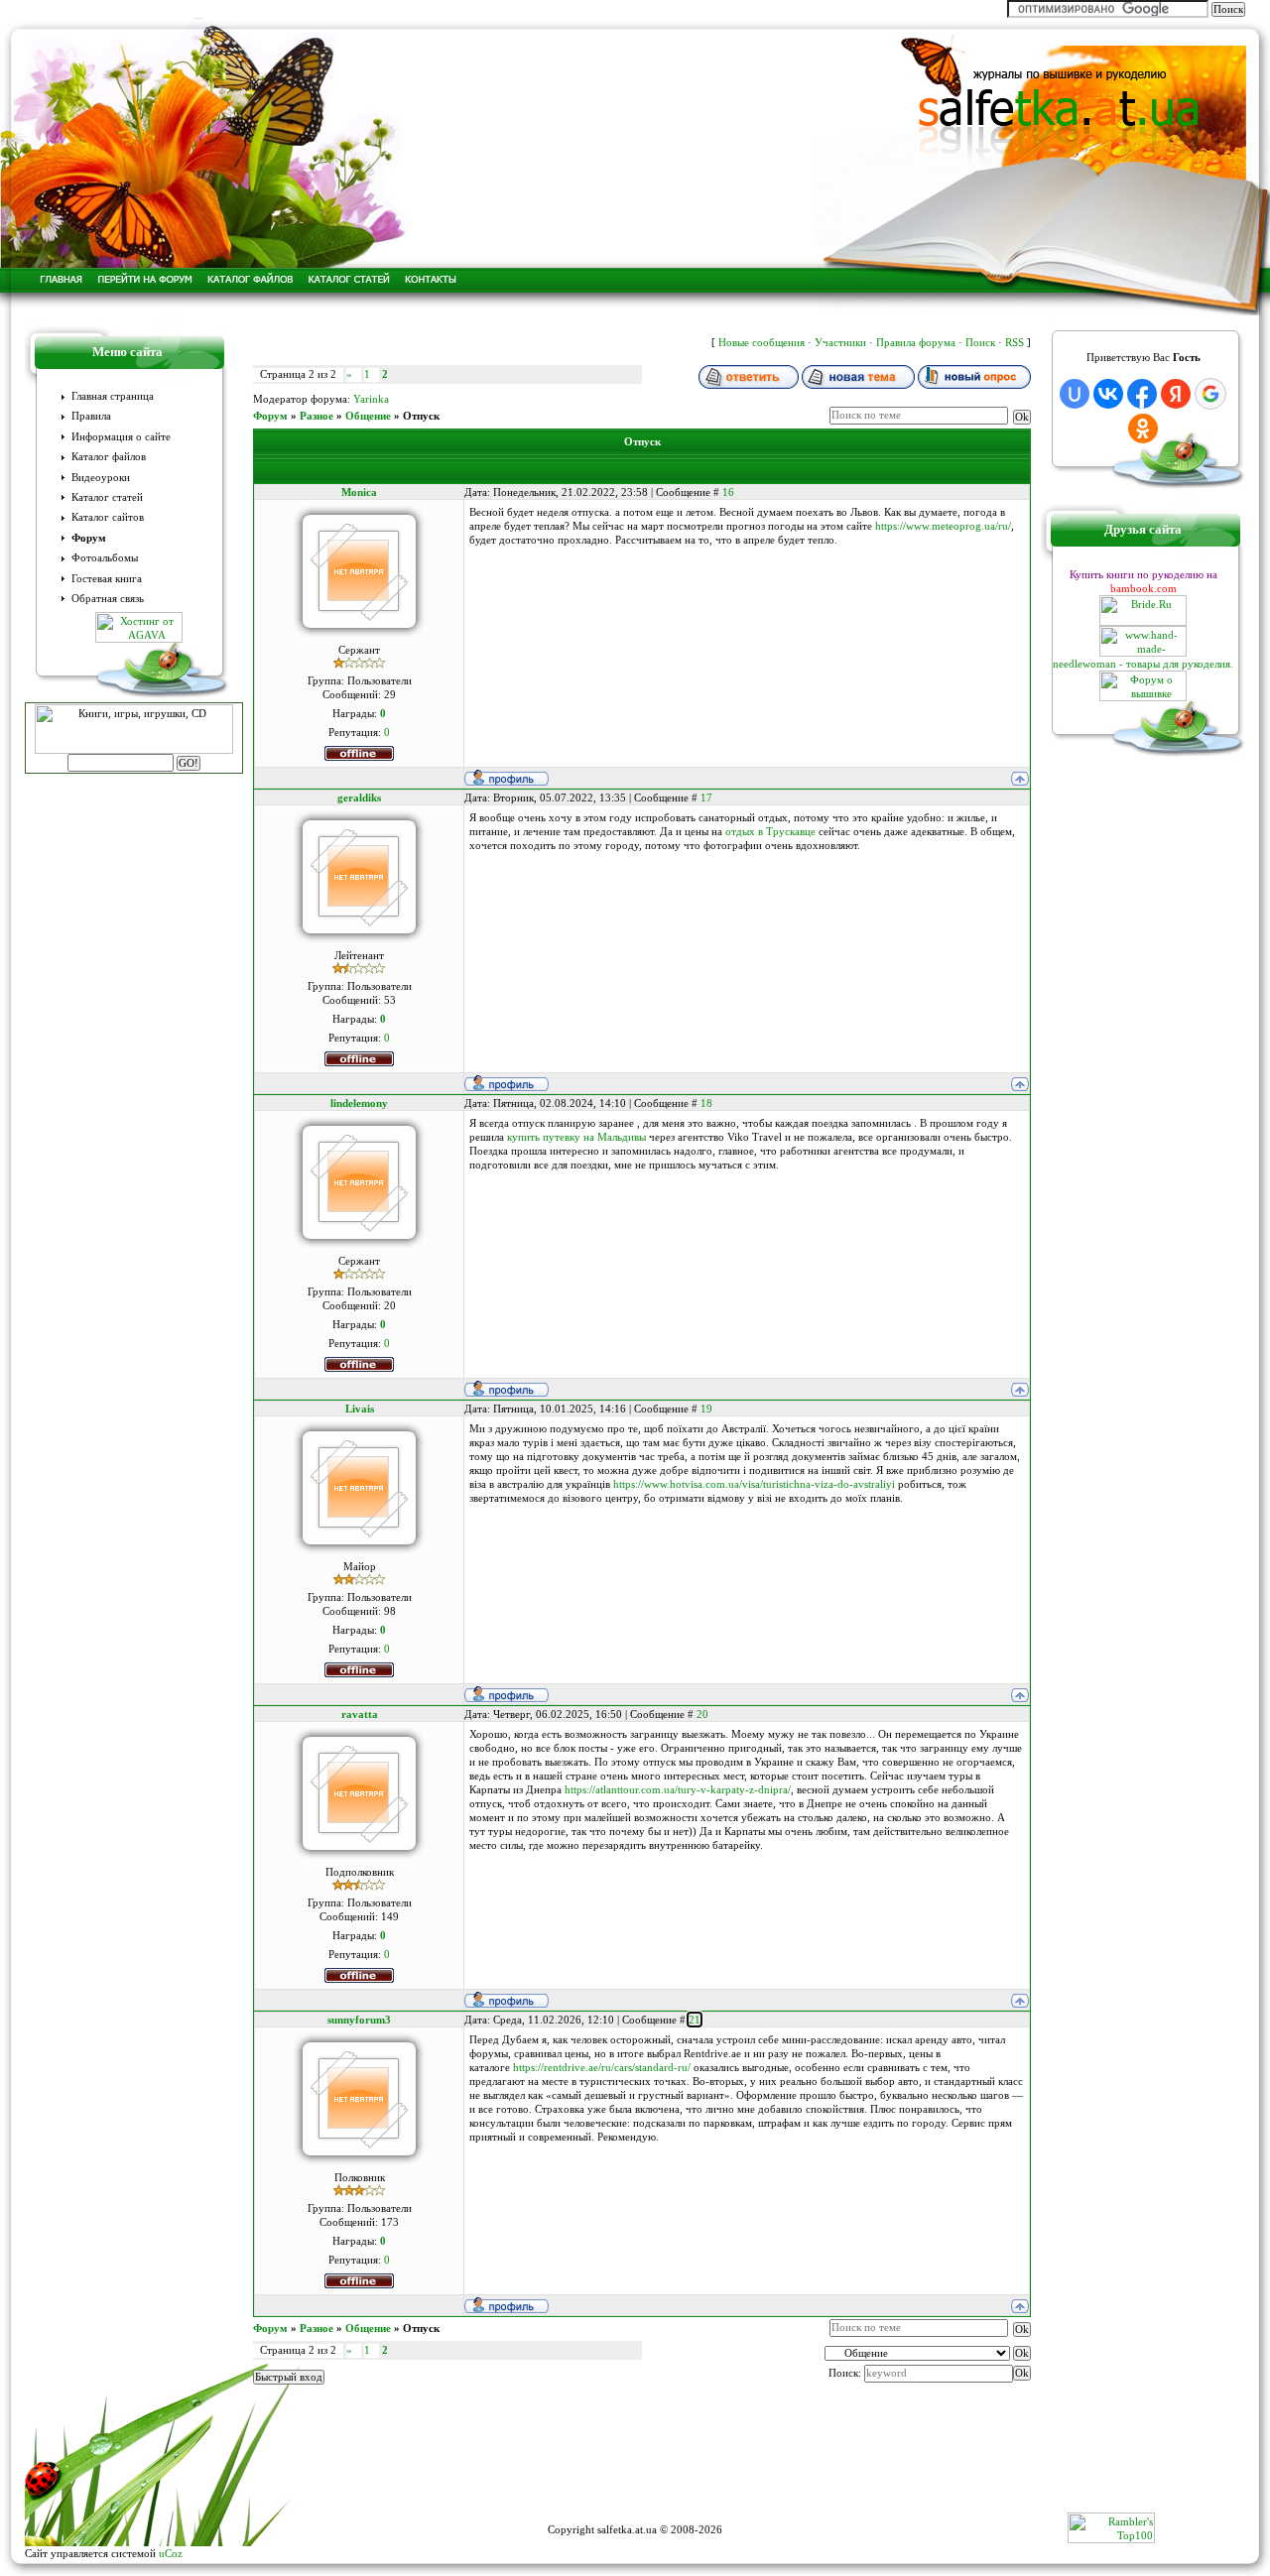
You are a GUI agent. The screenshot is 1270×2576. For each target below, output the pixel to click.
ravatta (360, 1714)
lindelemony (359, 1103)
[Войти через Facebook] (1142, 394)
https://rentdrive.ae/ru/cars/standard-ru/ (602, 2067)
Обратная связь (108, 599)
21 (695, 2020)
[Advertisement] (635, 2468)
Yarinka (371, 399)
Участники (840, 342)
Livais (360, 1409)
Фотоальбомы (105, 558)
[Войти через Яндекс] (1176, 394)
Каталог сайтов (108, 517)
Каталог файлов (109, 457)
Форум (89, 538)
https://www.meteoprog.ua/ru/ (943, 526)
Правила (91, 416)
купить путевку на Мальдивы (576, 1137)
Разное (317, 416)
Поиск (980, 342)
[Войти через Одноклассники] (1143, 429)
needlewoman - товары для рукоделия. (1143, 664)
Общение (368, 416)
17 (706, 797)
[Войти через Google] (1210, 394)
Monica (359, 492)
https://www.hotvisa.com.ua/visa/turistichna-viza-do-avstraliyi (754, 1484)
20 (702, 1714)
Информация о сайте (121, 437)
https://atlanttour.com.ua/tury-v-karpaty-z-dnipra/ (678, 1789)
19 (706, 1409)
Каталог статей (107, 497)
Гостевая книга (107, 579)
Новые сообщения (762, 342)
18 (706, 1103)
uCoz (171, 2553)
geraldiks (359, 797)
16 (728, 492)
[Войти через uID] (1075, 394)
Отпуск (421, 416)
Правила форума (916, 342)
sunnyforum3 (359, 2020)
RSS (1015, 342)
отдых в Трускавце (770, 831)
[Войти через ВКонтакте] (1108, 394)
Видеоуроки (101, 478)
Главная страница (113, 396)
